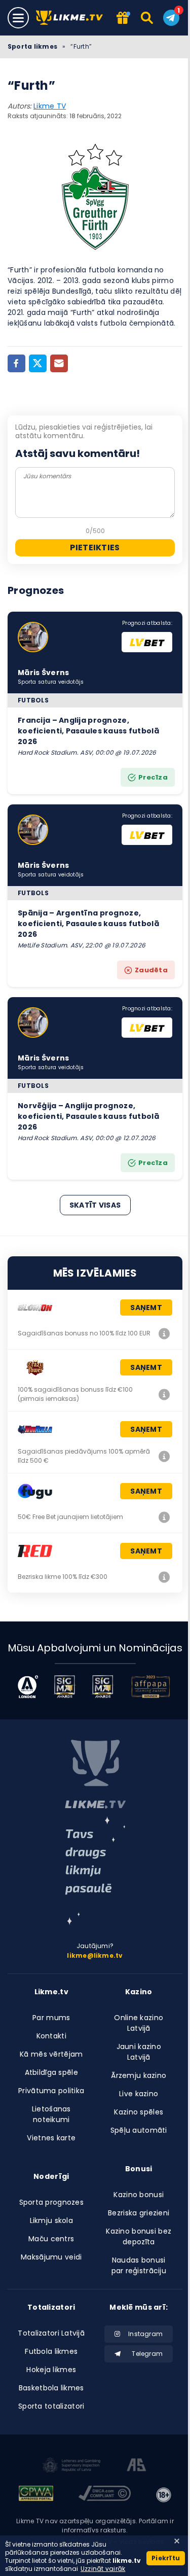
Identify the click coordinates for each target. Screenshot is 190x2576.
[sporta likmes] (95, 1774)
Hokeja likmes (51, 2370)
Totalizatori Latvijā (51, 2333)
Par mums (51, 2018)
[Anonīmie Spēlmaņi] (137, 2466)
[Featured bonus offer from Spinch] (123, 19)
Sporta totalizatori (51, 2406)
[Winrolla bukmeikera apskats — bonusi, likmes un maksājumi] (164, 1456)
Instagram (145, 2334)
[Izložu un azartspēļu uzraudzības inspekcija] (71, 2466)
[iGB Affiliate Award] (28, 1687)
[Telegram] (171, 18)
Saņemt (146, 1308)
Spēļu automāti (139, 2130)
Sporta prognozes (51, 2202)
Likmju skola (51, 2220)
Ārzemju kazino (139, 2075)
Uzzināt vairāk (103, 2569)
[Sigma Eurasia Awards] (65, 1687)
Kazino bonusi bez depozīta (139, 2236)
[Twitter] (38, 363)
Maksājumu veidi (51, 2257)
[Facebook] (16, 363)
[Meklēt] (148, 18)
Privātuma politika (51, 2091)
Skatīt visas (95, 1205)
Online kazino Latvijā (139, 2023)
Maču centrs (51, 2239)
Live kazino (139, 2094)
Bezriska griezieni (139, 2213)
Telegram (147, 2354)
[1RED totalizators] (164, 1577)
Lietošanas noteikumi (51, 2114)
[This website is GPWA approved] (36, 2495)
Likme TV (50, 106)
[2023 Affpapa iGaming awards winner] (150, 1687)
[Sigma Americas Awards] (103, 1687)
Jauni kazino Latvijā (139, 2052)
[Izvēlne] (18, 18)
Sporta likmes (32, 46)
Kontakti (51, 2036)
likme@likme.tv (95, 1955)
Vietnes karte (51, 2138)
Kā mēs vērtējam (51, 2054)
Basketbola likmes (51, 2388)
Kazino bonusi (139, 2195)
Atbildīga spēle (51, 2072)
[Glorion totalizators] (164, 1333)
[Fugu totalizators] (164, 1517)
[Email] (59, 363)
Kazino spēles (139, 2112)
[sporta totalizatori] (95, 1871)
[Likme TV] (72, 18)
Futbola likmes (51, 2351)
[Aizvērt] (177, 2541)
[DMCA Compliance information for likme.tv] (104, 2495)
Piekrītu (166, 2558)
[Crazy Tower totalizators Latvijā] (164, 1394)
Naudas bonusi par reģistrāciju (139, 2265)
